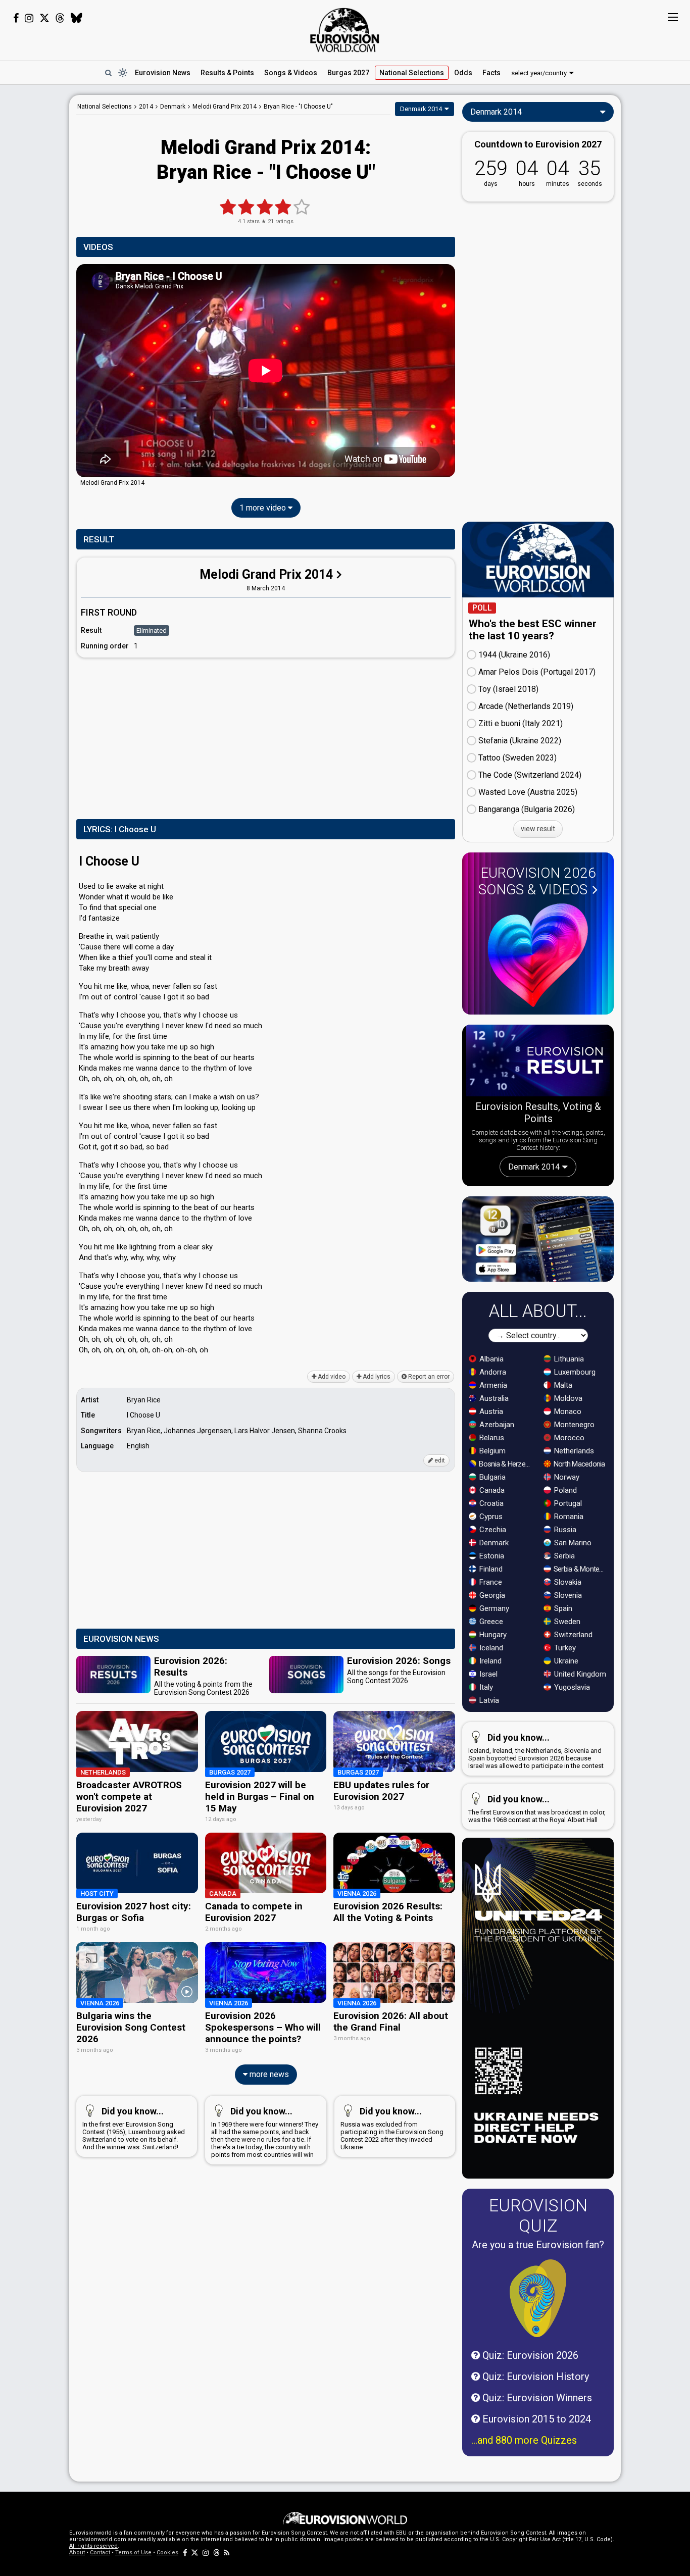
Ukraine (565, 1661)
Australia (493, 1398)
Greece (490, 1622)
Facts (491, 73)
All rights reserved (93, 2546)
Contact (100, 2553)
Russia (564, 1530)
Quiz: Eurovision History (534, 2377)
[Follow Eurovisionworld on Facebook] (16, 18)
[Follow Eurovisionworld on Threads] (60, 18)
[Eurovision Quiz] (538, 2298)
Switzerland (572, 1635)
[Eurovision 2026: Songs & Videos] (538, 955)
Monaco (567, 1411)
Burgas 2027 (348, 73)
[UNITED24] (538, 2008)
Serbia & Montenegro (581, 1569)
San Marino (572, 1543)
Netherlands (573, 1451)
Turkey (564, 1648)
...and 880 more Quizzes (524, 2440)
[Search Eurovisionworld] (108, 73)
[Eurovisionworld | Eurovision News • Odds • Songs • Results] (345, 30)
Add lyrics (376, 1377)
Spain (562, 1608)
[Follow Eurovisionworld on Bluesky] (77, 18)
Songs (291, 73)
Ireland (489, 1661)
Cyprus (490, 1517)
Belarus (491, 1438)
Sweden (566, 1622)
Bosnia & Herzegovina (506, 1464)
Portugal (567, 1503)
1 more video (264, 508)
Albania (490, 1359)
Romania (568, 1517)
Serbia (563, 1556)
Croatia (490, 1503)
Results (227, 73)
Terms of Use (133, 2553)
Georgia (491, 1595)
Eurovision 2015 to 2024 (535, 2419)
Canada (491, 1490)
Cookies (167, 2553)
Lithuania (568, 1359)
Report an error (428, 1377)
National (412, 73)
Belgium (491, 1451)
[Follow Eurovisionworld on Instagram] (29, 18)
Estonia (491, 1556)
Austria (490, 1411)
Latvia (488, 1700)
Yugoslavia (571, 1687)
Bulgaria (491, 1477)
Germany (493, 1608)
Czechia (492, 1530)
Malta (562, 1385)
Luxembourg (574, 1372)
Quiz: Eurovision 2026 (529, 2355)
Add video (331, 1377)
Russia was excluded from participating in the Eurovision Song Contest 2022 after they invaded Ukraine (392, 2128)
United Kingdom (579, 1674)
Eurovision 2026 (537, 881)
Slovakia (567, 1582)
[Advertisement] (266, 736)
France (490, 1582)
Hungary (492, 1635)
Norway (566, 1477)
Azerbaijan (496, 1425)
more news (268, 2074)
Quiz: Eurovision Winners (536, 2398)
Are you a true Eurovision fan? (538, 2245)
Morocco (568, 1438)
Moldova (567, 1398)
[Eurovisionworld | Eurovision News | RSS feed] (227, 2553)
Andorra (492, 1372)
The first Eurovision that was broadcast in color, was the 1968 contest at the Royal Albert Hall (537, 1809)
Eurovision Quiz (538, 2215)
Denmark (493, 1543)
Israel (487, 1674)
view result (538, 829)
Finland (490, 1569)
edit (439, 1460)
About (77, 2553)
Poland (564, 1490)
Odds (463, 73)
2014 (146, 107)
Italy (485, 1687)
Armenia (492, 1385)
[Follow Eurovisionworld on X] (44, 18)
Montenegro (573, 1425)
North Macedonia (579, 1464)
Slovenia (567, 1595)
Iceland (490, 1648)
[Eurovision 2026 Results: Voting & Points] (538, 1063)
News (163, 73)
